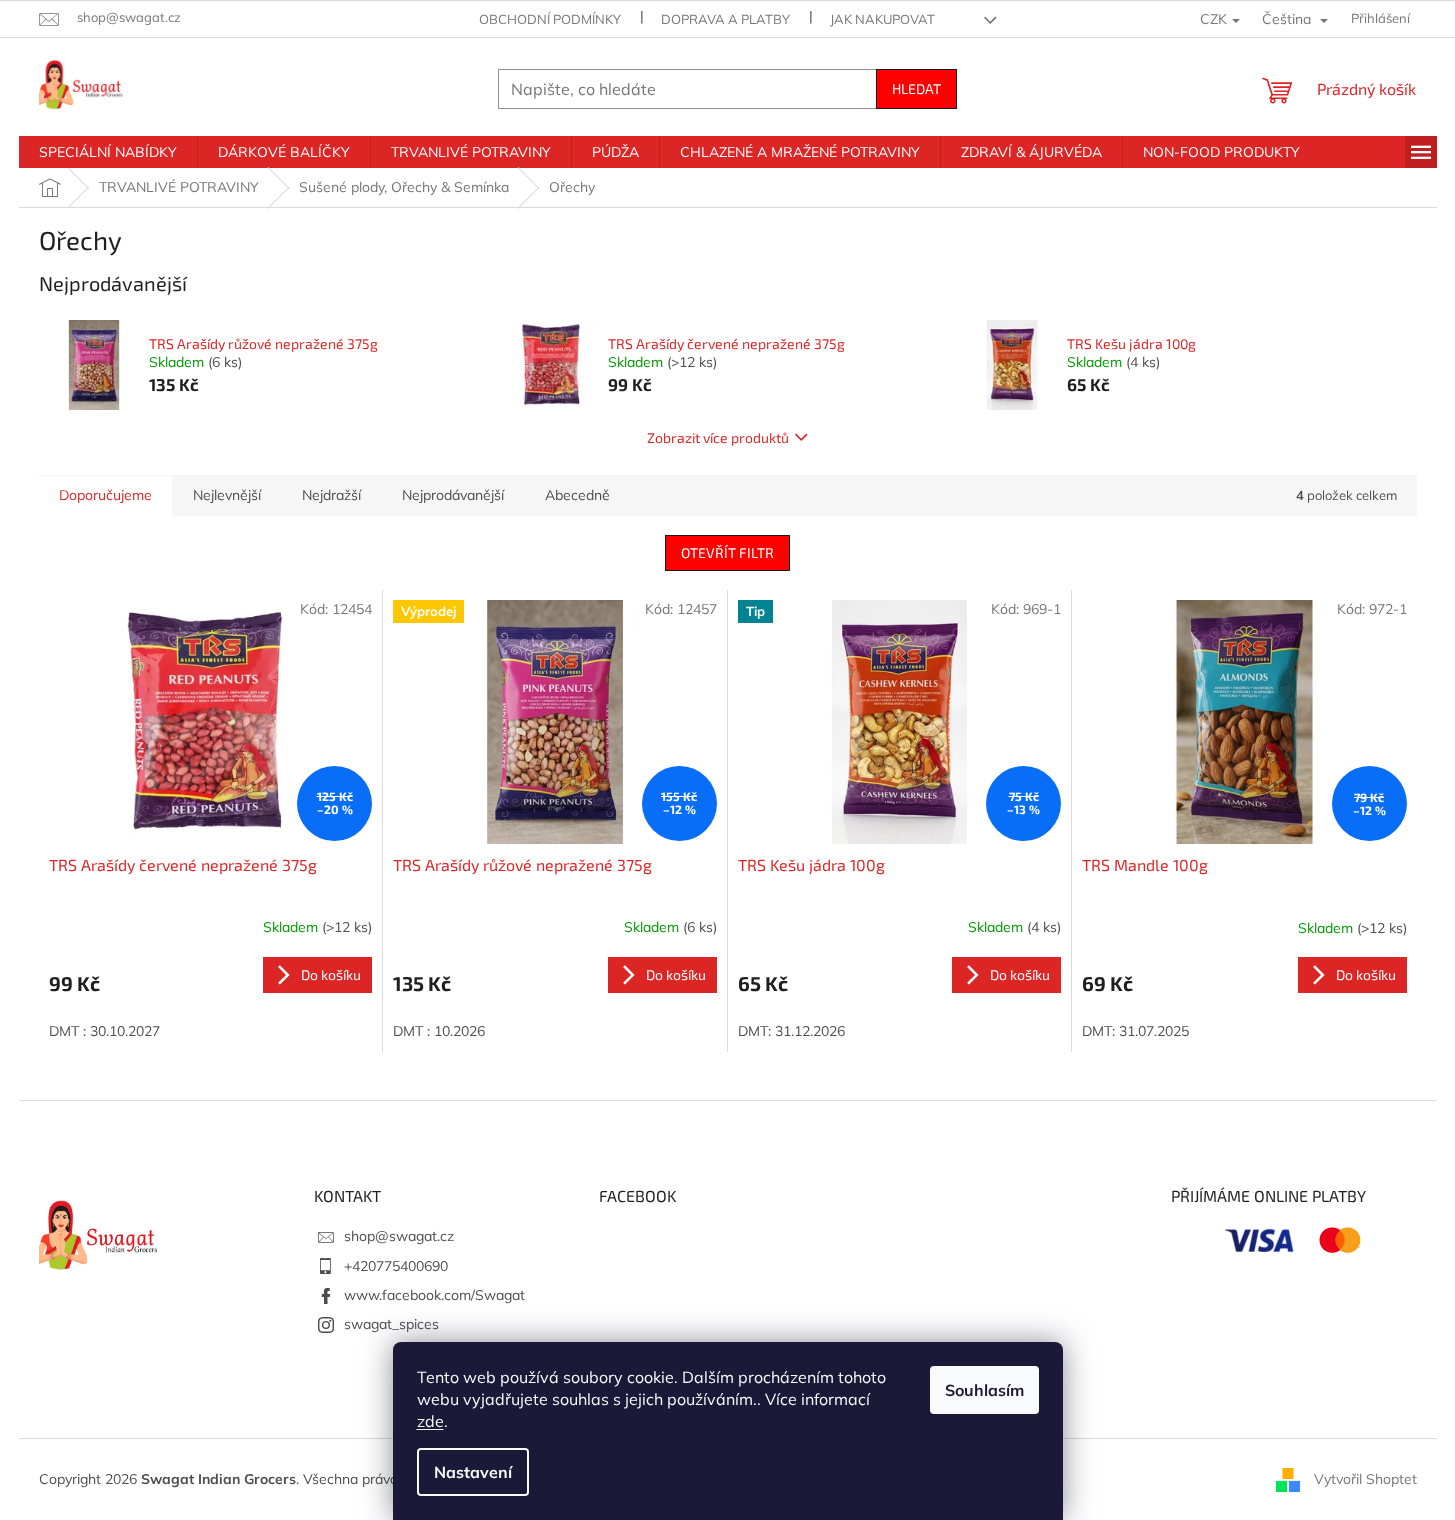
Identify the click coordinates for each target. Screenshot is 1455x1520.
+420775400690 (396, 1266)
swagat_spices (391, 1324)
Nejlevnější (227, 495)
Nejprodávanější (453, 495)
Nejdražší (331, 495)
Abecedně (577, 495)
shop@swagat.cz (399, 1236)
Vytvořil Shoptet (1365, 1478)
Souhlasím (984, 1390)
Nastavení (473, 1472)
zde (430, 1421)
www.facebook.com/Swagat (434, 1295)
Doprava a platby (725, 19)
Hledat (916, 88)
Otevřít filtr (727, 552)
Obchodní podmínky (550, 19)
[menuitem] (108, 152)
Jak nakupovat (882, 19)
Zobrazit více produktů (718, 437)
